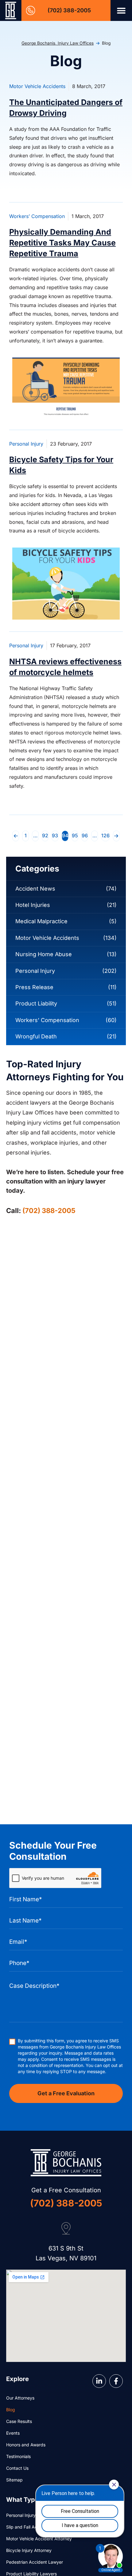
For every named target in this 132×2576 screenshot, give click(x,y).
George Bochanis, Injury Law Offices (58, 43)
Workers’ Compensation (37, 216)
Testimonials (18, 2456)
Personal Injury (26, 444)
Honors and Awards (26, 2445)
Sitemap (14, 2480)
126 (106, 835)
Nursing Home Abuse (44, 954)
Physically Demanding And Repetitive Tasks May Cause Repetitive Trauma (62, 243)
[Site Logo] (11, 10)
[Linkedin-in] (99, 2381)
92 (45, 835)
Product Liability (36, 1003)
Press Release (34, 987)
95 (75, 835)
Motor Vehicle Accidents (37, 86)
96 (85, 835)
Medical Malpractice (41, 921)
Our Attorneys (20, 2398)
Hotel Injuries (33, 905)
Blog (11, 2410)
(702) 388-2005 (69, 10)
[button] (121, 10)
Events (13, 2433)
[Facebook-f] (116, 2381)
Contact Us (17, 2468)
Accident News (35, 889)
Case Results (19, 2421)
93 (55, 835)
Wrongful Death (36, 1036)
